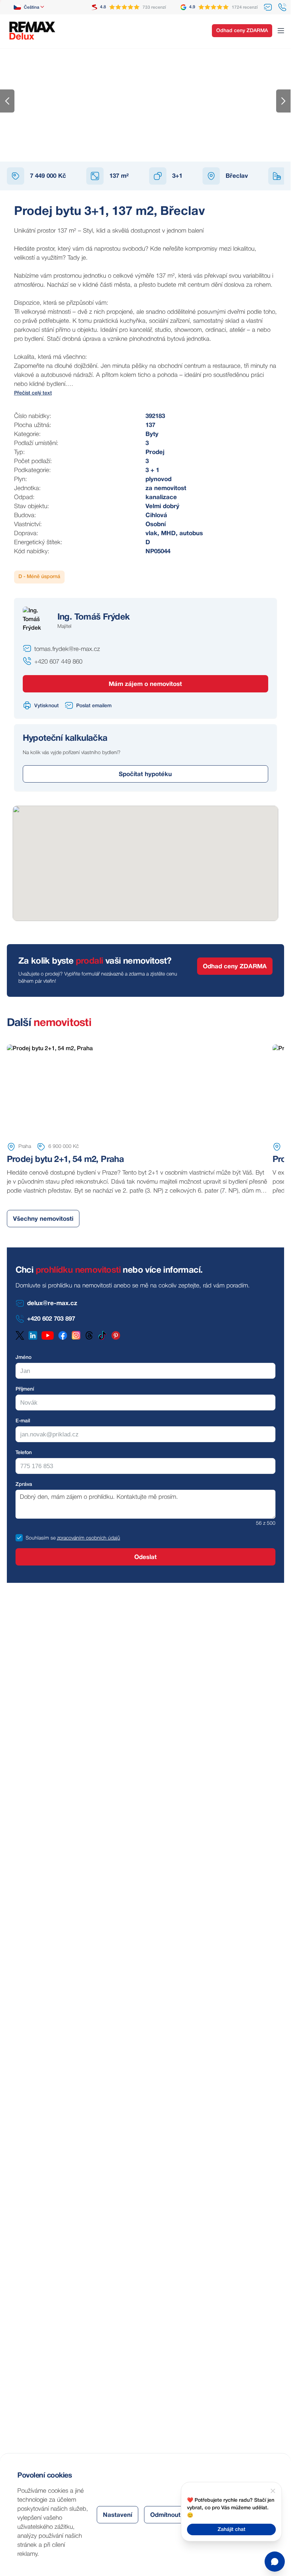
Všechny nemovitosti (43, 1219)
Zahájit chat (232, 2530)
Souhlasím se (41, 1538)
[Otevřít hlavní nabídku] (281, 31)
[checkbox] (19, 1538)
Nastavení (117, 2515)
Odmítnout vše (171, 2515)
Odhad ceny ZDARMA (242, 31)
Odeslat (145, 1557)
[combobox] (29, 7)
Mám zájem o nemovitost (145, 684)
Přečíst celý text (33, 393)
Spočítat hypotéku (145, 774)
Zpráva (24, 1485)
